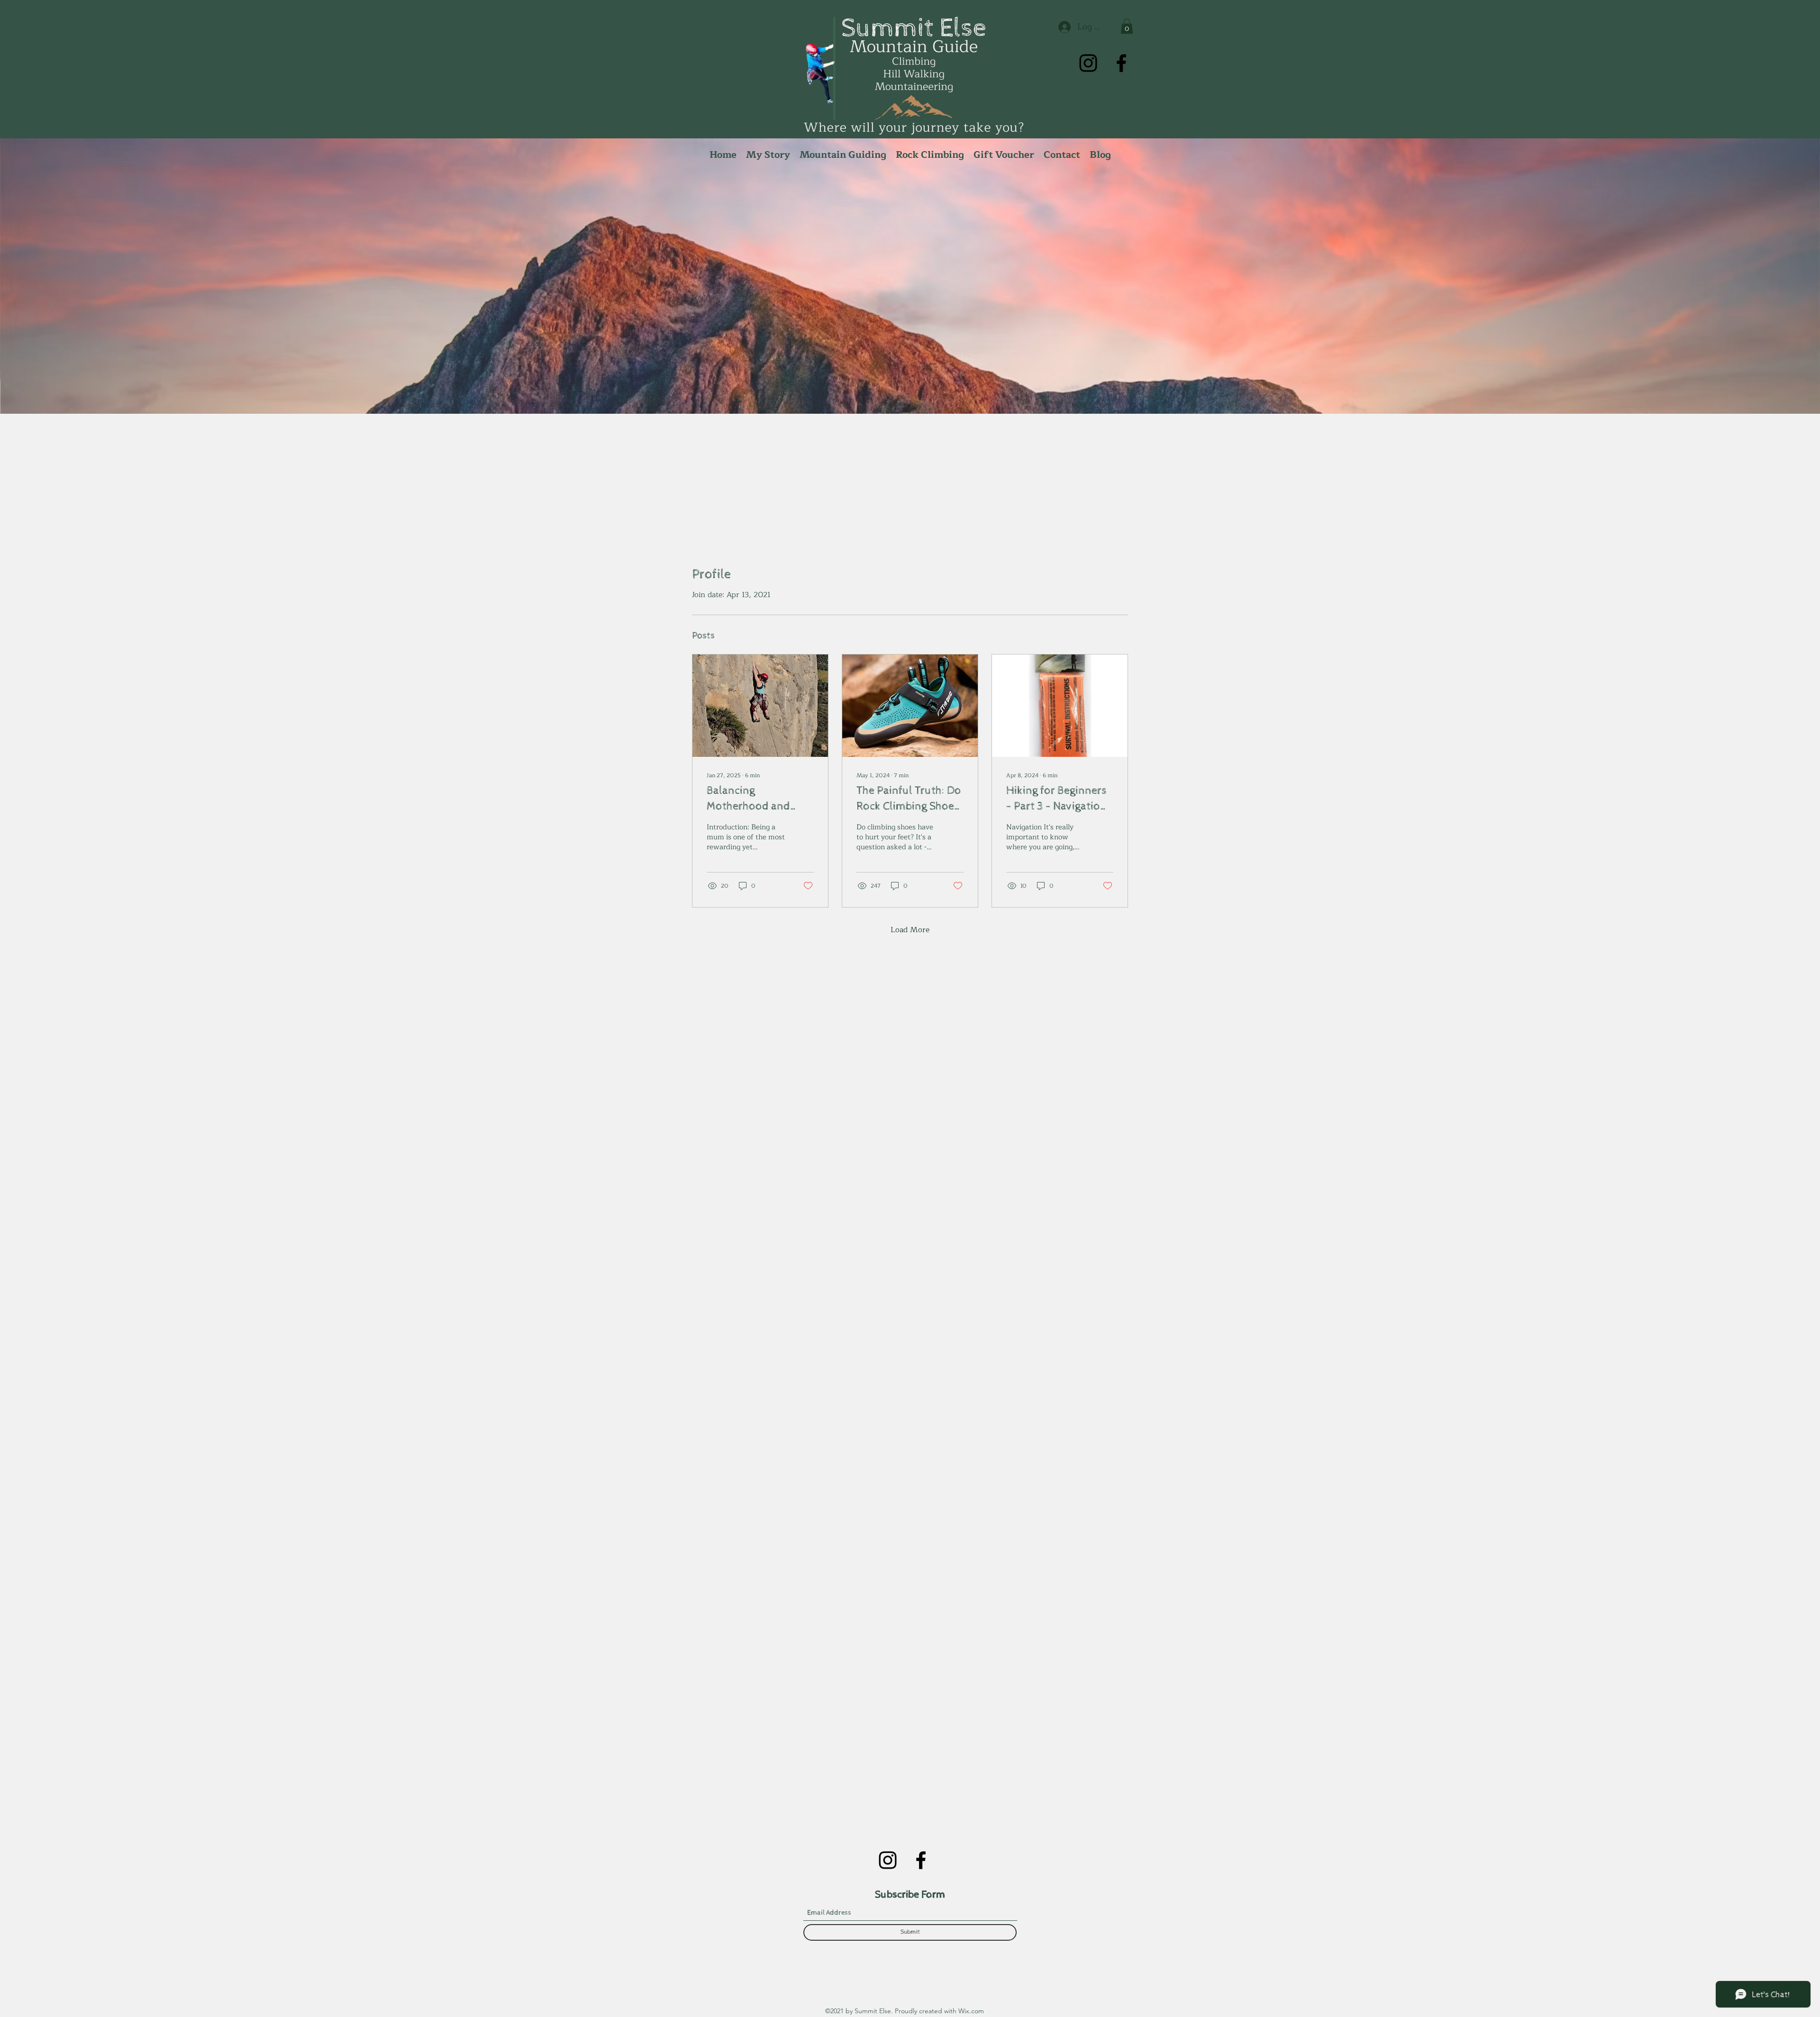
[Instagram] (1088, 63)
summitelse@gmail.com (550, 1828)
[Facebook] (1121, 63)
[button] (1127, 26)
